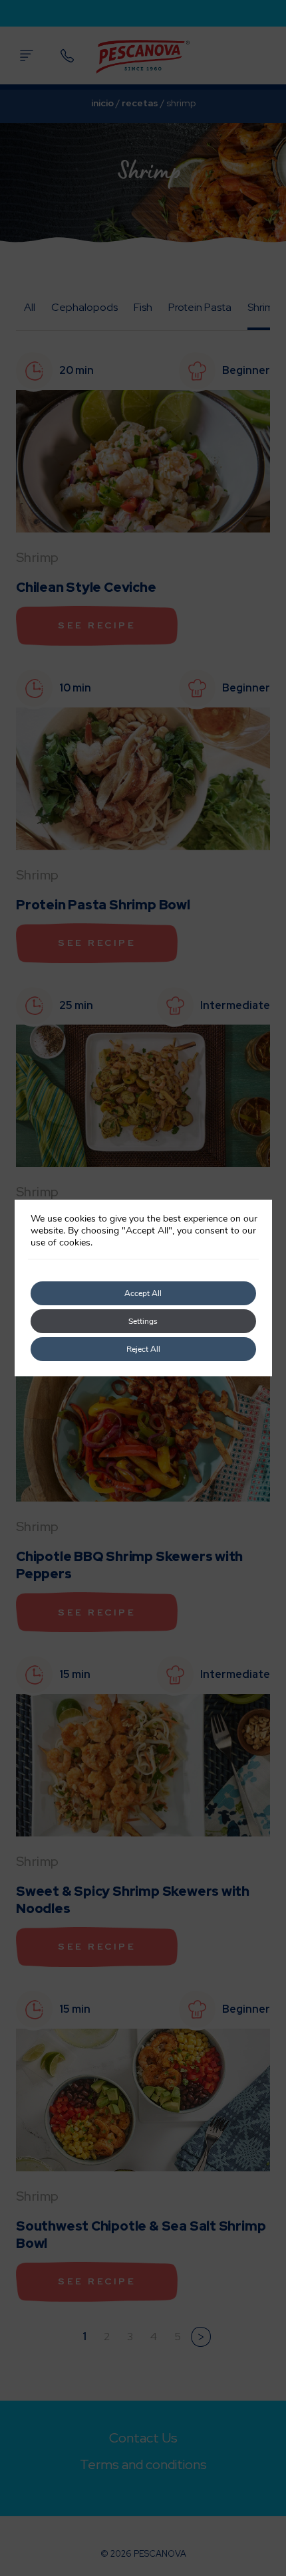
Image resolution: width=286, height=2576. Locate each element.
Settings (143, 1321)
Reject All (143, 1349)
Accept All (143, 1293)
